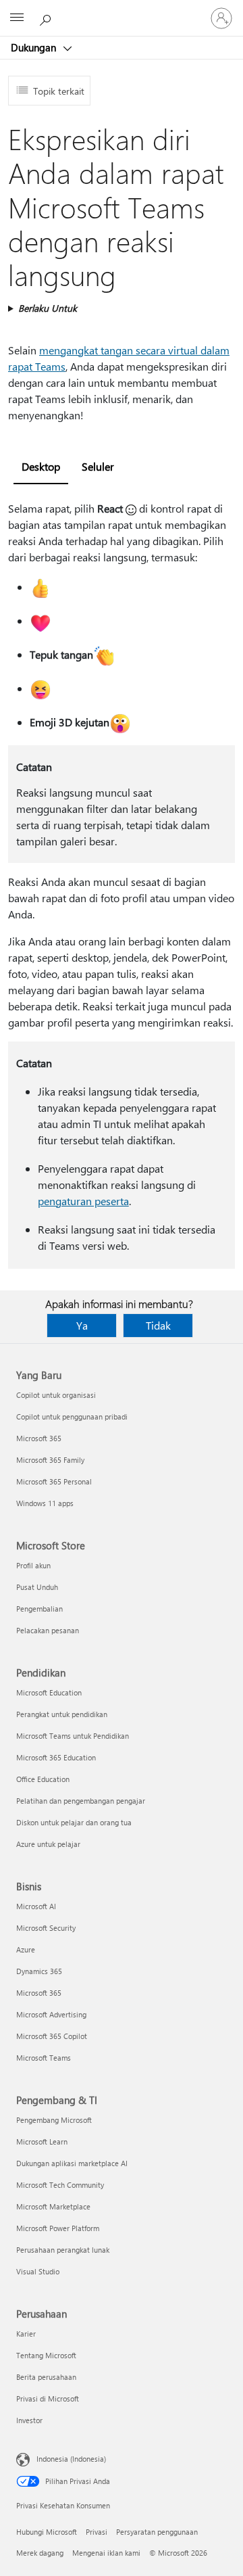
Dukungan (35, 47)
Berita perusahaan (46, 2377)
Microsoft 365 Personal (54, 1481)
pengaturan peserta (83, 1201)
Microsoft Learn (42, 2141)
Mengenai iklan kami (106, 2553)
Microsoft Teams (44, 2058)
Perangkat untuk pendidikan (62, 1714)
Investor (29, 2420)
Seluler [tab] (98, 466)
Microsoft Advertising (51, 2014)
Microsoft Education (49, 1692)
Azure (26, 1949)
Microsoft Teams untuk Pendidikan (73, 1736)
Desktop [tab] (41, 466)
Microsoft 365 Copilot (52, 2036)
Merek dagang (40, 2553)
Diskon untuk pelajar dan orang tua (74, 1822)
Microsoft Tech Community (60, 2185)
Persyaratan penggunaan (157, 2532)
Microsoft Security (46, 1928)
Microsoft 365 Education (56, 1757)
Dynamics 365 (39, 1971)
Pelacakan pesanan (48, 1630)
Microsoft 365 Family (50, 1460)
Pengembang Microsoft (54, 2120)
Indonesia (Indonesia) (71, 2459)
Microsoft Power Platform (58, 2228)
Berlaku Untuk (48, 308)
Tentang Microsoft (46, 2355)
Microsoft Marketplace (53, 2206)
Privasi (97, 2532)
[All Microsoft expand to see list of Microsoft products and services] (17, 18)
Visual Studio (38, 2271)
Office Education (43, 1779)
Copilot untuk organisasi (56, 1395)
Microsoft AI (36, 1906)
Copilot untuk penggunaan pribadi (72, 1416)
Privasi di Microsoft (48, 2398)
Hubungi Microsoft (47, 2532)
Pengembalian (39, 1609)
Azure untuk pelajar (48, 1844)
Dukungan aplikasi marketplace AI (72, 2163)
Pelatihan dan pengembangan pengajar (81, 1801)
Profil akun (33, 1565)
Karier (26, 2334)
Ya (82, 1325)
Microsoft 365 (39, 1438)
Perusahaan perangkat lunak (63, 2250)
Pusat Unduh (37, 1587)
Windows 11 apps (45, 1503)
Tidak (158, 1325)
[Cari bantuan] (47, 18)
